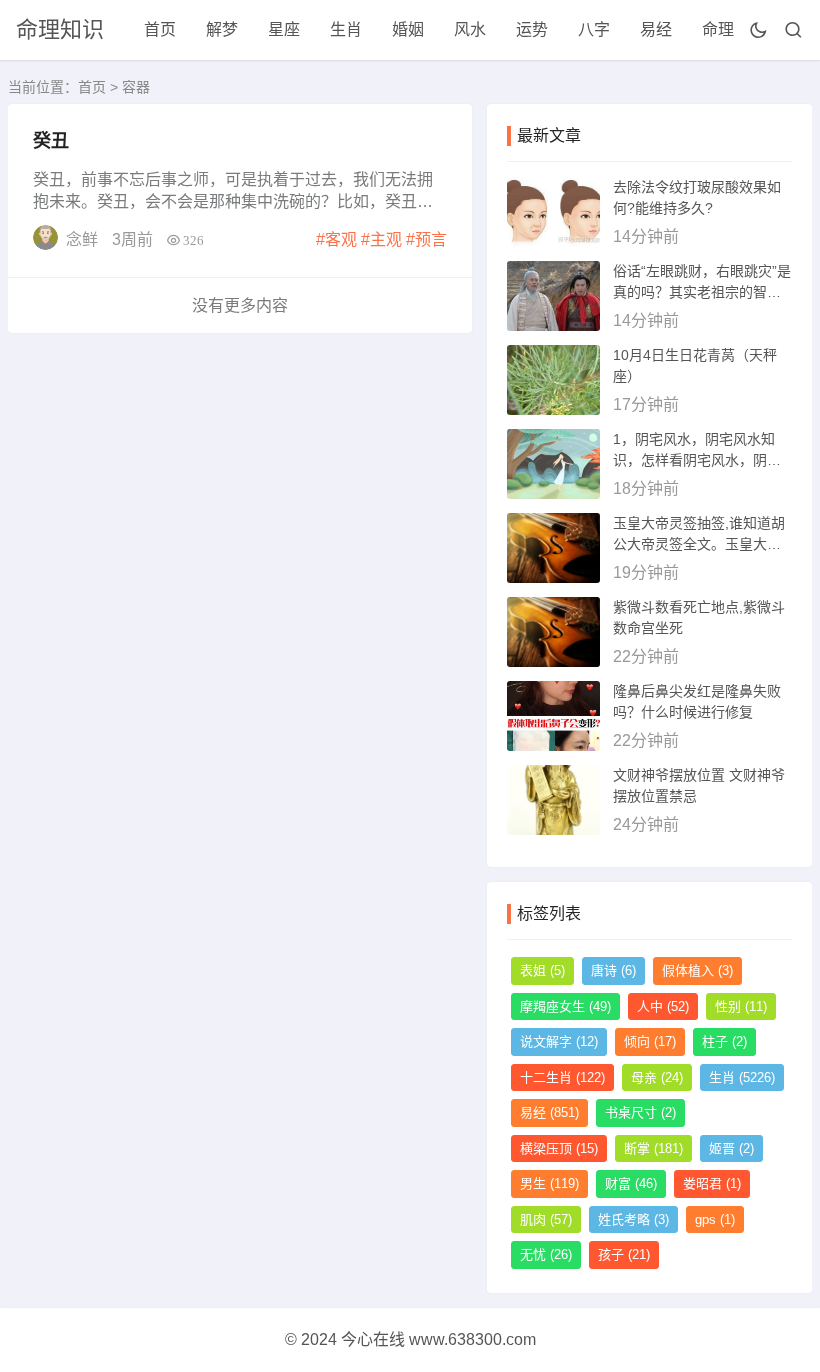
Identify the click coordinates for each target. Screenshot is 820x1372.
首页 (160, 29)
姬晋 (731, 1148)
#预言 (426, 239)
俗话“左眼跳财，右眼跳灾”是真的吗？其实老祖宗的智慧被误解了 (702, 292)
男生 (549, 1183)
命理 (718, 29)
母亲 (657, 1077)
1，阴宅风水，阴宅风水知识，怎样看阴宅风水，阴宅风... (697, 460)
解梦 (222, 29)
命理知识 (60, 29)
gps (715, 1219)
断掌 (653, 1148)
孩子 (624, 1254)
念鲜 (82, 239)
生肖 (346, 29)
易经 (656, 29)
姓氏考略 (633, 1219)
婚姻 (408, 29)
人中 (663, 1006)
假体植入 (697, 970)
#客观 (336, 239)
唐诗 (613, 970)
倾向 (650, 1041)
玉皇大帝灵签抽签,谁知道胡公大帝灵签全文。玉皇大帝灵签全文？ (699, 544)
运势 (532, 29)
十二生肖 (562, 1077)
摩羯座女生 (565, 1006)
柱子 (724, 1041)
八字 (594, 29)
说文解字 (559, 1041)
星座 (284, 29)
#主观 (381, 239)
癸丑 (51, 141)
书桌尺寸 (640, 1112)
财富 (631, 1183)
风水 (470, 29)
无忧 (546, 1254)
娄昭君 (712, 1183)
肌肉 (546, 1219)
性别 (741, 1006)
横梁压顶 (559, 1148)
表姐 (542, 970)
